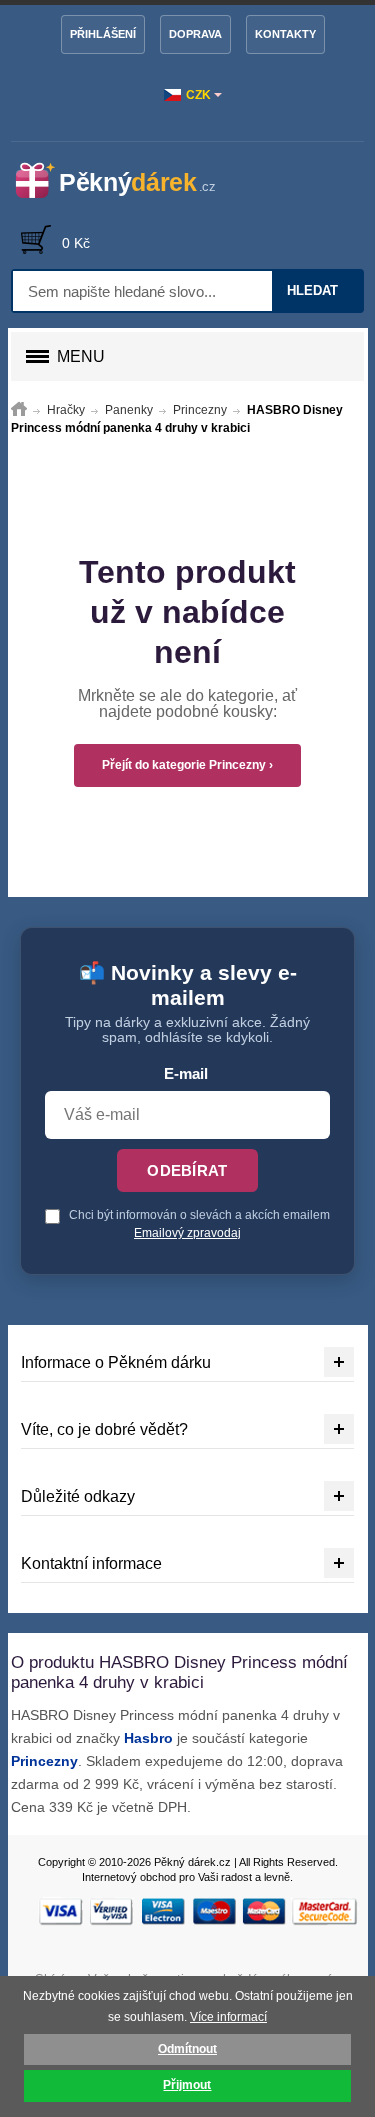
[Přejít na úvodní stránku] (19, 410)
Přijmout (187, 2085)
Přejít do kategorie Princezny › (187, 765)
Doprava (195, 34)
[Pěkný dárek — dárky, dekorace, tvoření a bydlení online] (127, 181)
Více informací (228, 2017)
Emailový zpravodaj (187, 1233)
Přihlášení (103, 34)
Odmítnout (187, 2049)
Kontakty (285, 34)
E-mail (186, 1074)
